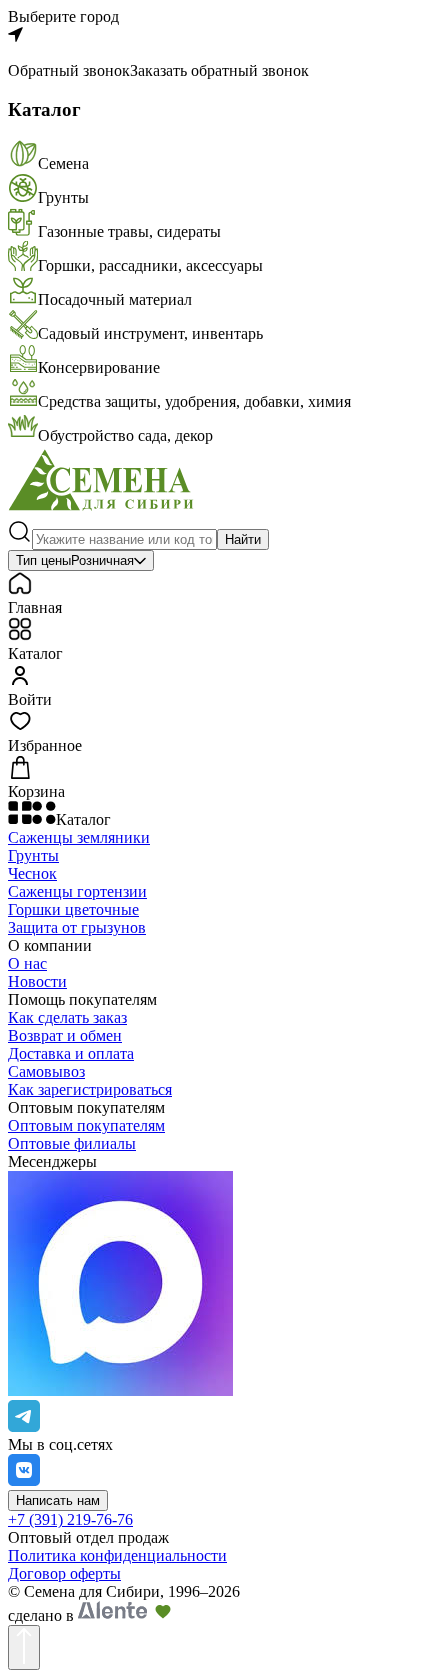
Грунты (33, 855)
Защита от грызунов (77, 927)
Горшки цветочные (73, 909)
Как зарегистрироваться (90, 1089)
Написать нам (58, 1500)
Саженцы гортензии (77, 891)
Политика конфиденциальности (117, 1555)
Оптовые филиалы (72, 1143)
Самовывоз (46, 1071)
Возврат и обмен (65, 1035)
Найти (243, 539)
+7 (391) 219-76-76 (70, 1519)
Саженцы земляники (79, 837)
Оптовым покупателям (86, 1125)
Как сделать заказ (67, 1017)
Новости (37, 981)
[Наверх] (24, 1647)
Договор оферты (64, 1573)
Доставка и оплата (71, 1053)
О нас (27, 963)
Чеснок (32, 873)
